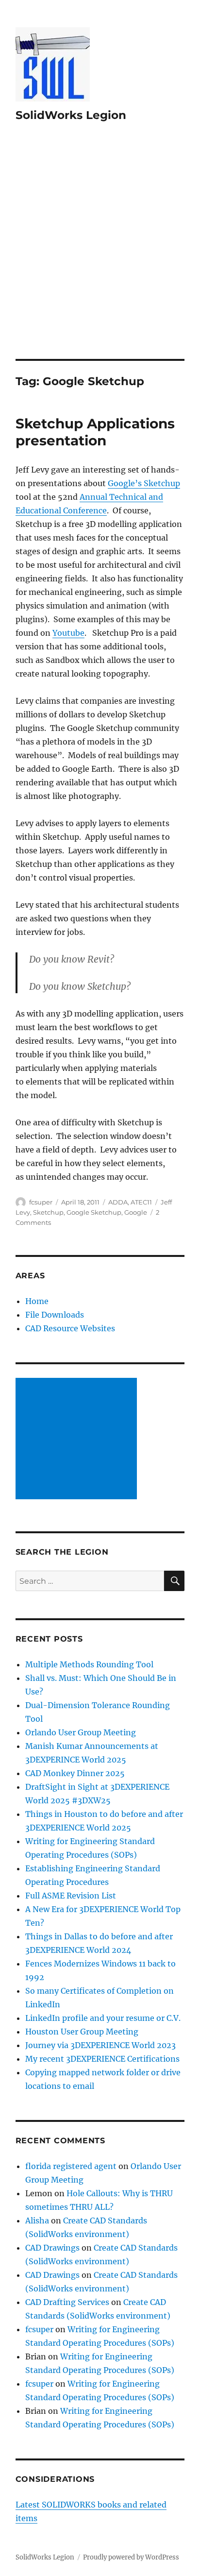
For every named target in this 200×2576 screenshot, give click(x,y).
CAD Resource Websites (70, 1328)
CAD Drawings (52, 2248)
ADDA (118, 1202)
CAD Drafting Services (67, 2302)
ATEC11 (141, 1202)
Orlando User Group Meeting (81, 1732)
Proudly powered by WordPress (131, 2557)
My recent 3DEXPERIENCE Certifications (102, 2059)
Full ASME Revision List (71, 1896)
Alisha (37, 2220)
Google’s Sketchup (144, 483)
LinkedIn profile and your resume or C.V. (103, 2018)
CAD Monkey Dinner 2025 (75, 1773)
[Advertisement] (100, 254)
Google (136, 1212)
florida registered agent (71, 2166)
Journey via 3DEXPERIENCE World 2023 (100, 2045)
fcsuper (41, 1202)
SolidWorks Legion (71, 115)
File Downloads (55, 1315)
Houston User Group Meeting (82, 2032)
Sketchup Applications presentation (95, 432)
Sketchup (48, 1212)
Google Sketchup (94, 1212)
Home (37, 1301)
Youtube (68, 633)
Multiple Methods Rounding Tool (89, 1664)
